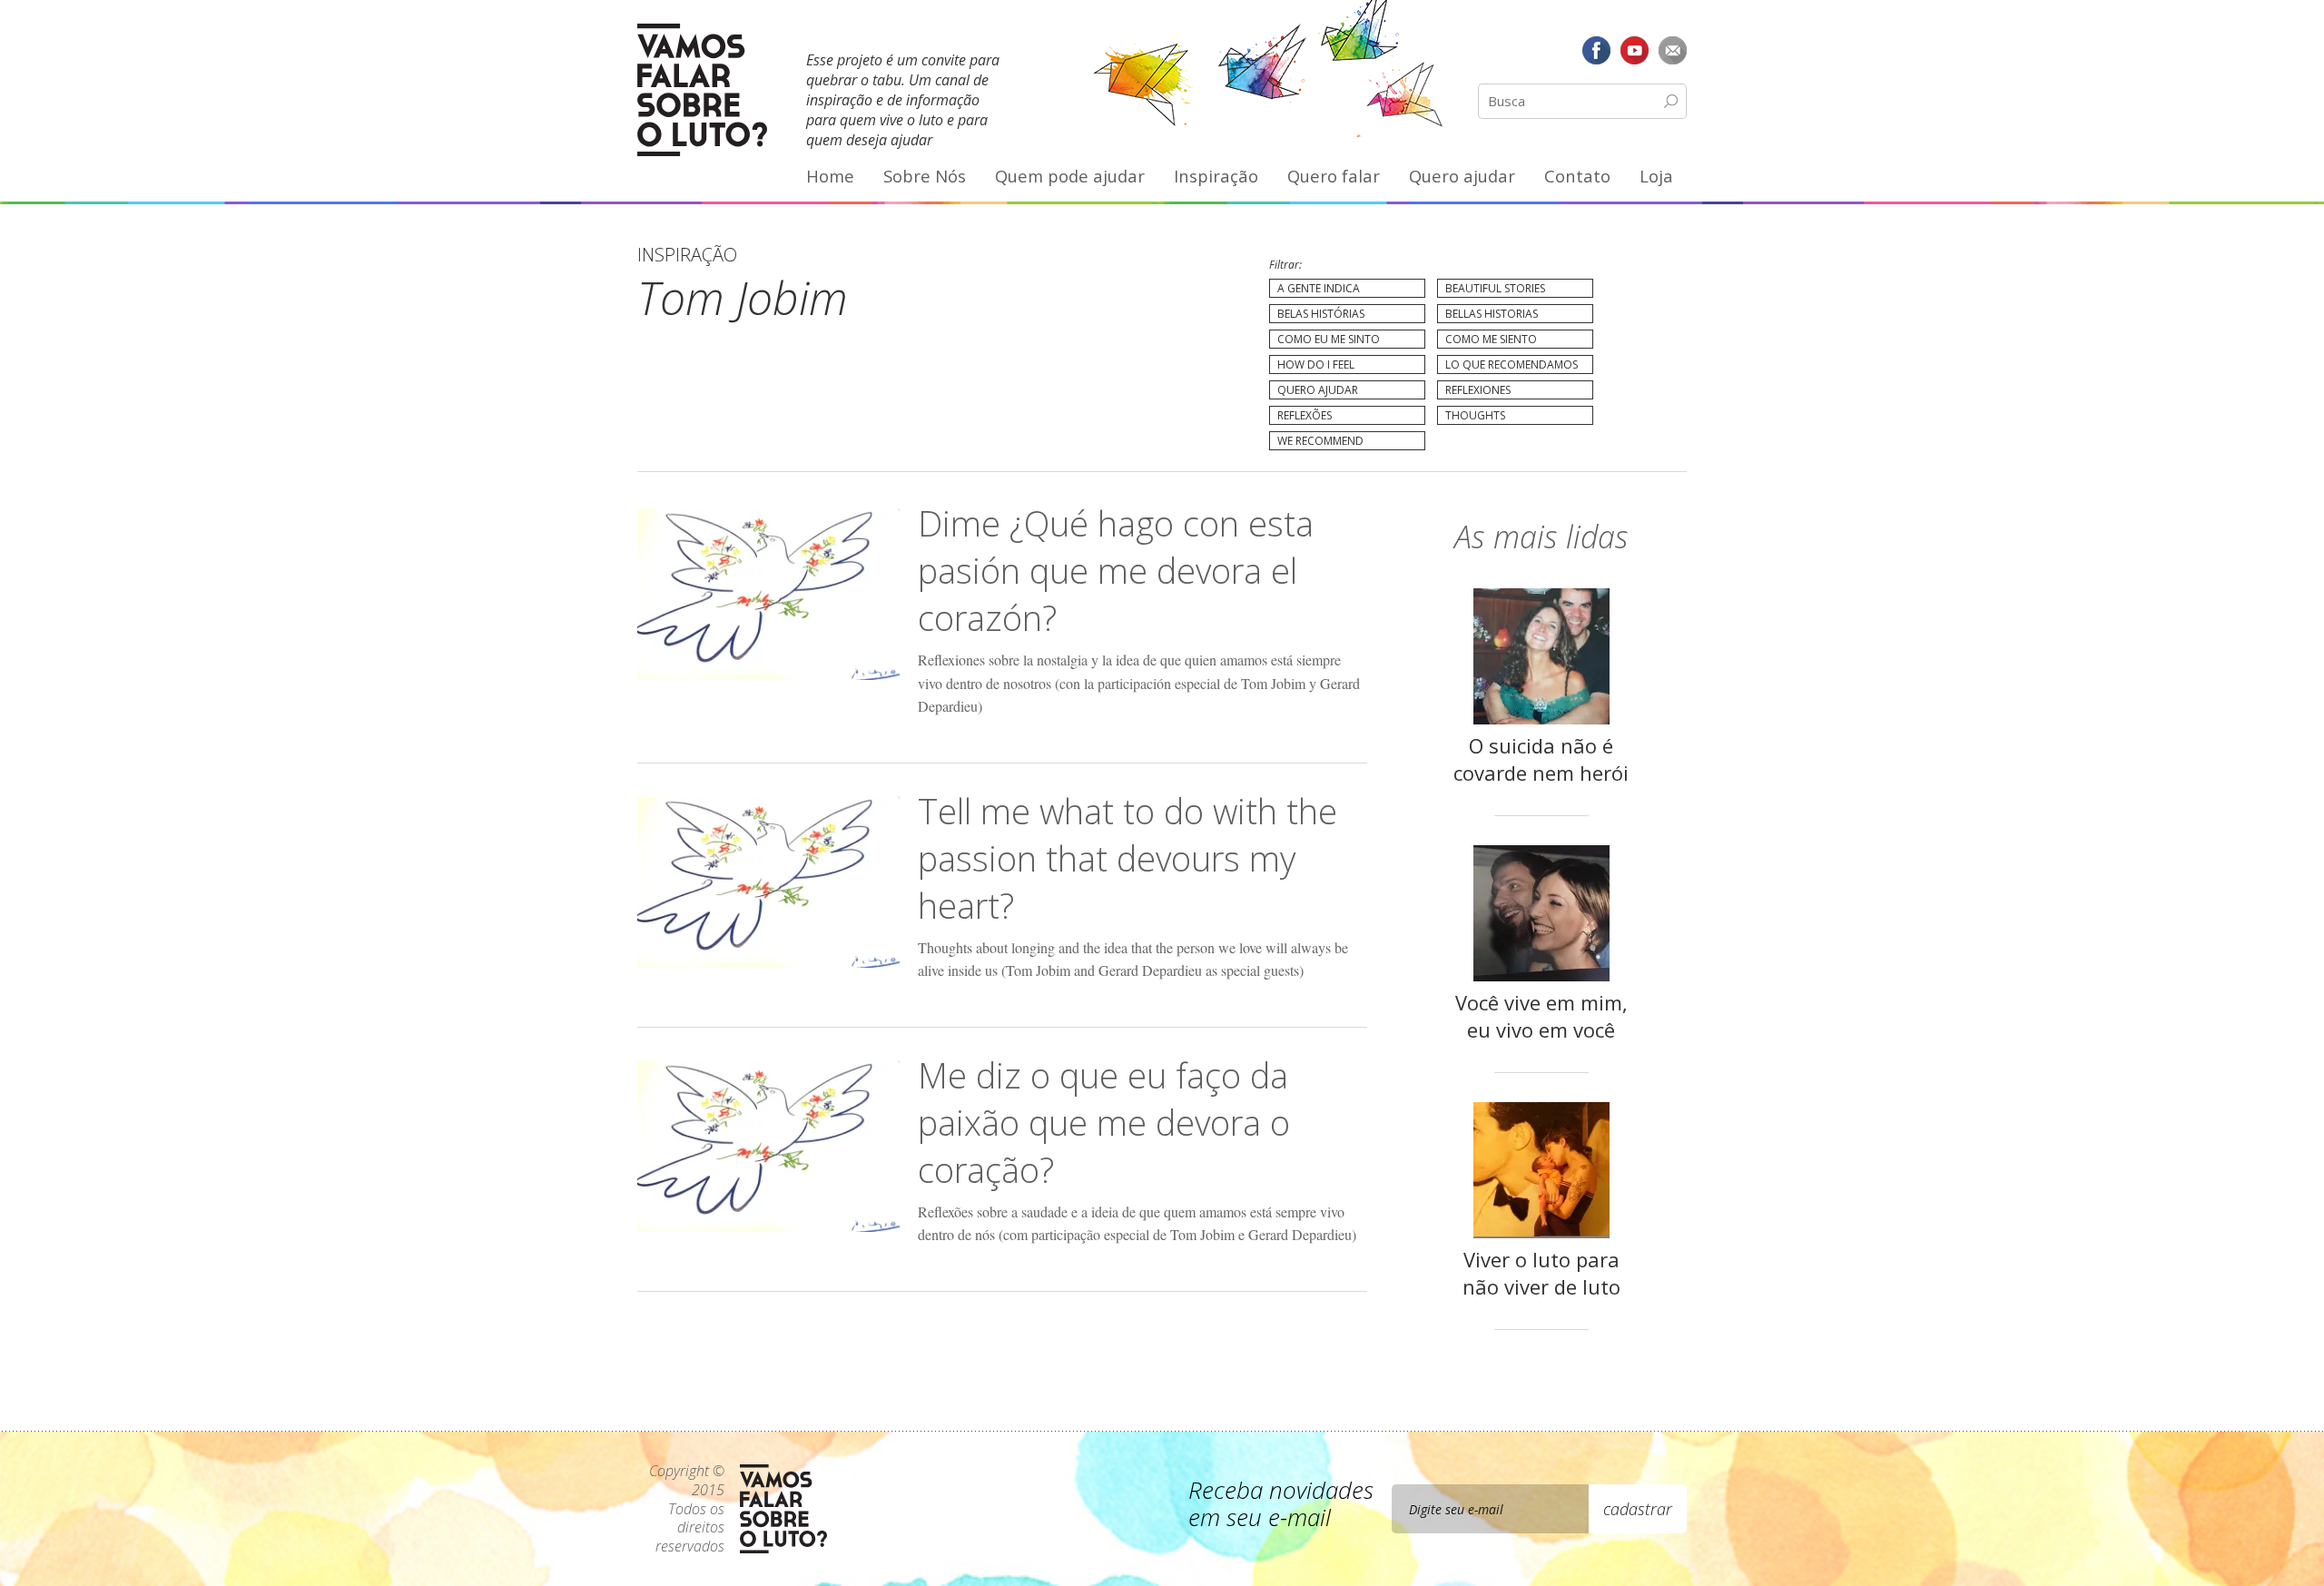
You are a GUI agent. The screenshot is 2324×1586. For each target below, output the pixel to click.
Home (830, 176)
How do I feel (1316, 364)
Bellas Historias (1492, 314)
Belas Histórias (1321, 314)
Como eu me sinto (1329, 339)
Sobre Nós (925, 176)
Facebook (1597, 50)
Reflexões (1305, 415)
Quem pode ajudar (1070, 176)
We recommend (1320, 441)
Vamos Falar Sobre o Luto (702, 90)
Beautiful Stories (1495, 288)
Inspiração (1216, 176)
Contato (1577, 176)
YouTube (1634, 50)
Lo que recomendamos (1512, 364)
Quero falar (1334, 176)
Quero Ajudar (1318, 390)
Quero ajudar (1462, 176)
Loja (1656, 176)
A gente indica (1319, 288)
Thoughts (1475, 415)
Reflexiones (1478, 390)
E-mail (1672, 50)
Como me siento (1491, 339)
